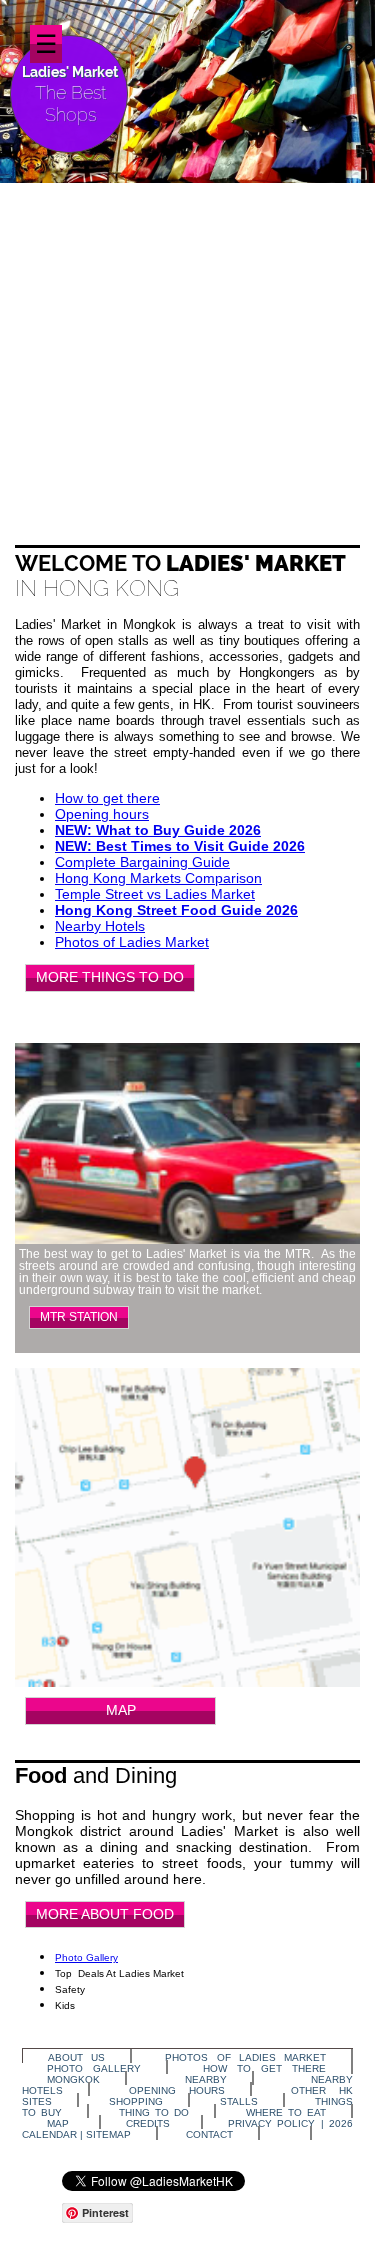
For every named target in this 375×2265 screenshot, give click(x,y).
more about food (105, 1914)
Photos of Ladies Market (132, 942)
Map (58, 2123)
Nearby (206, 2079)
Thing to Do (154, 2112)
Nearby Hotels (100, 926)
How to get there (107, 798)
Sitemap (108, 2134)
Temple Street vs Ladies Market (155, 894)
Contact (209, 2134)
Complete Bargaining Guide (142, 862)
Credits (148, 2123)
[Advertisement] (187, 347)
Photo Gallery (86, 1957)
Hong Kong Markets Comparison (158, 878)
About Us (76, 2057)
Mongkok (73, 2079)
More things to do (110, 977)
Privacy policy (271, 2123)
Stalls (239, 2101)
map (121, 1710)
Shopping (136, 2101)
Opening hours (102, 814)
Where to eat (286, 2112)
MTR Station (79, 1317)
